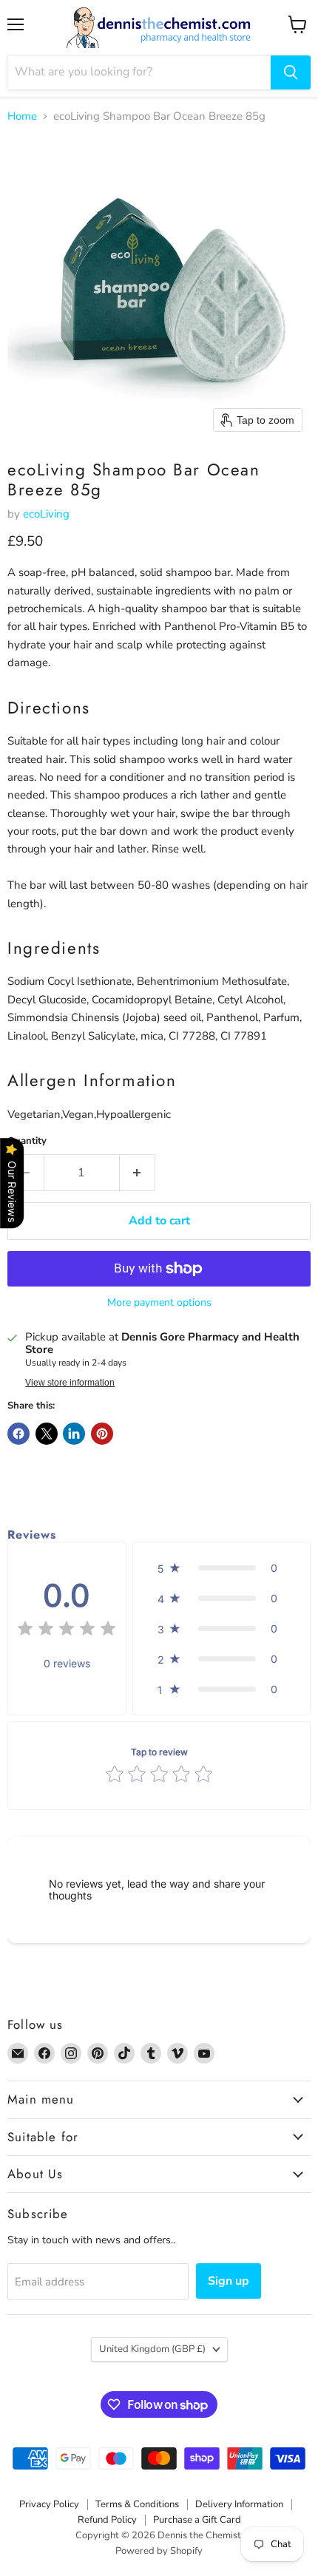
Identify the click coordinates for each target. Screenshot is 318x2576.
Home (22, 116)
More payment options (159, 1303)
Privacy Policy (49, 2504)
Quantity (27, 1141)
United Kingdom (152, 2349)
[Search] (291, 72)
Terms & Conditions (137, 2504)
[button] (221, 1568)
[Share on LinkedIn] (74, 1434)
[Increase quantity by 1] (138, 1173)
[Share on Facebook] (18, 1434)
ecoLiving (46, 514)
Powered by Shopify (159, 2551)
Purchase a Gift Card (197, 2520)
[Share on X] (47, 1434)
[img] (67, 1631)
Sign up (229, 2281)
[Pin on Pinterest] (102, 1434)
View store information (70, 1383)
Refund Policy (107, 2520)
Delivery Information (239, 2504)
